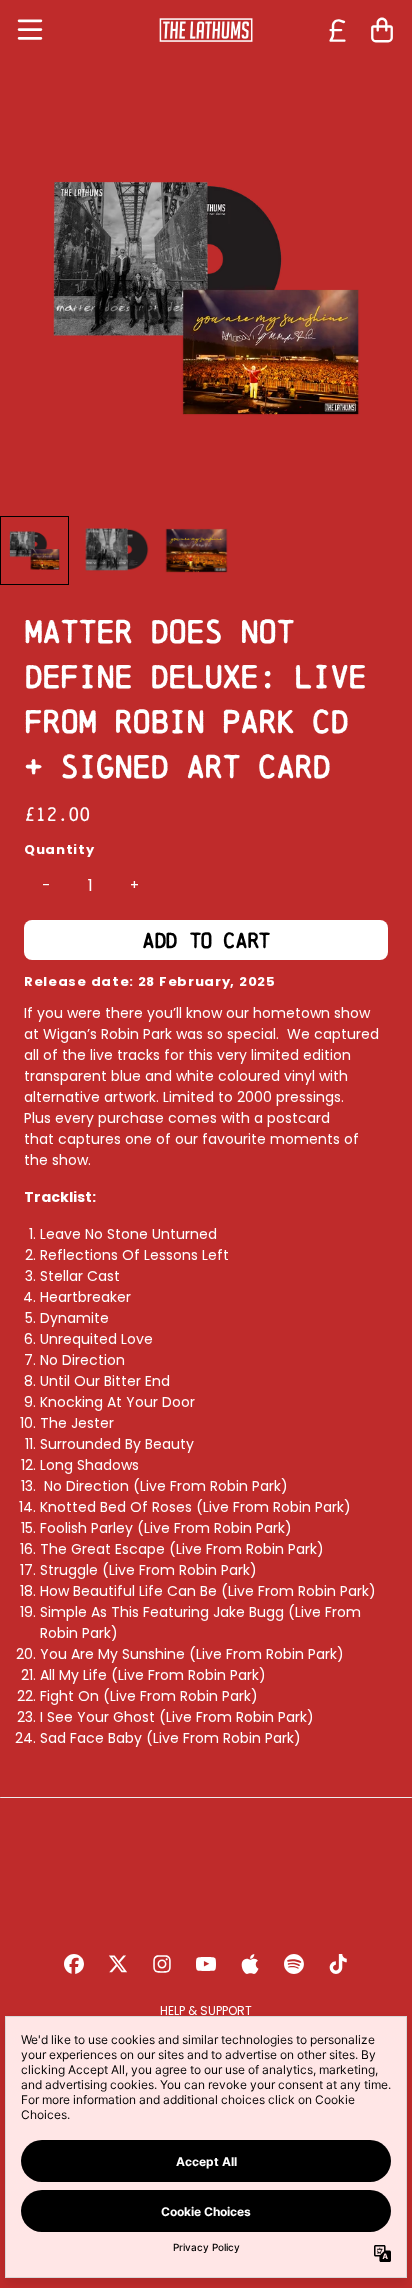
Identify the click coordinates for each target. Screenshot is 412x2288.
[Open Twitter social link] (118, 1964)
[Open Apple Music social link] (250, 1964)
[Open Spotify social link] (294, 1964)
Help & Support (206, 2010)
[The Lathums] (206, 30)
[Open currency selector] (338, 30)
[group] (34, 550)
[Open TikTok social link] (338, 1964)
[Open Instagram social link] (162, 1964)
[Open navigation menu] (30, 30)
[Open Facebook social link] (74, 1964)
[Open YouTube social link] (206, 1964)
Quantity (59, 849)
